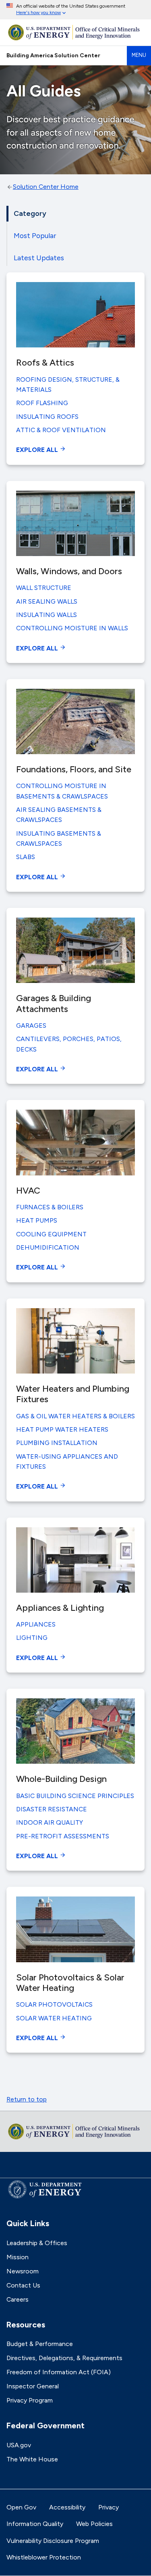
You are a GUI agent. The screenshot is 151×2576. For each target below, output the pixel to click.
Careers (18, 2299)
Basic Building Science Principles (75, 1796)
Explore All (38, 450)
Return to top (27, 2099)
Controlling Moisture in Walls (72, 628)
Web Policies (94, 2524)
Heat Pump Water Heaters (62, 1429)
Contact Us (23, 2285)
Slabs (26, 857)
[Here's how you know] (75, 10)
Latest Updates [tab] (39, 258)
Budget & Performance (40, 2344)
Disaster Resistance (52, 1809)
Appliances (36, 1624)
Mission (18, 2257)
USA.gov (19, 2445)
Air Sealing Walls (47, 601)
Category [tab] (30, 213)
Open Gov (21, 2507)
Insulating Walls (47, 615)
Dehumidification (48, 1247)
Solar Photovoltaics (54, 2004)
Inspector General (33, 2386)
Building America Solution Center (53, 55)
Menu (139, 55)
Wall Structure (44, 588)
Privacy (109, 2507)
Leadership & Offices (37, 2243)
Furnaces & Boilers (50, 1207)
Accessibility (67, 2507)
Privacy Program (30, 2400)
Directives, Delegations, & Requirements (64, 2358)
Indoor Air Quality (50, 1822)
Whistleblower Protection (44, 2557)
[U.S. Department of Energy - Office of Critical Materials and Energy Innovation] (75, 32)
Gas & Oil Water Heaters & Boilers (75, 1416)
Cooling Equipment (51, 1234)
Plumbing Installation (57, 1443)
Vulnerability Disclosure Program (53, 2541)
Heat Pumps (37, 1220)
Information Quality (35, 2524)
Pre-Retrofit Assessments (63, 1836)
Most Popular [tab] (35, 235)
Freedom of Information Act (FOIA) (59, 2372)
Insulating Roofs (47, 417)
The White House (32, 2459)
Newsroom (23, 2271)
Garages (31, 1026)
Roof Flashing (42, 403)
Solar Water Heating (54, 2018)
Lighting (32, 1638)
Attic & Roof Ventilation (61, 430)
